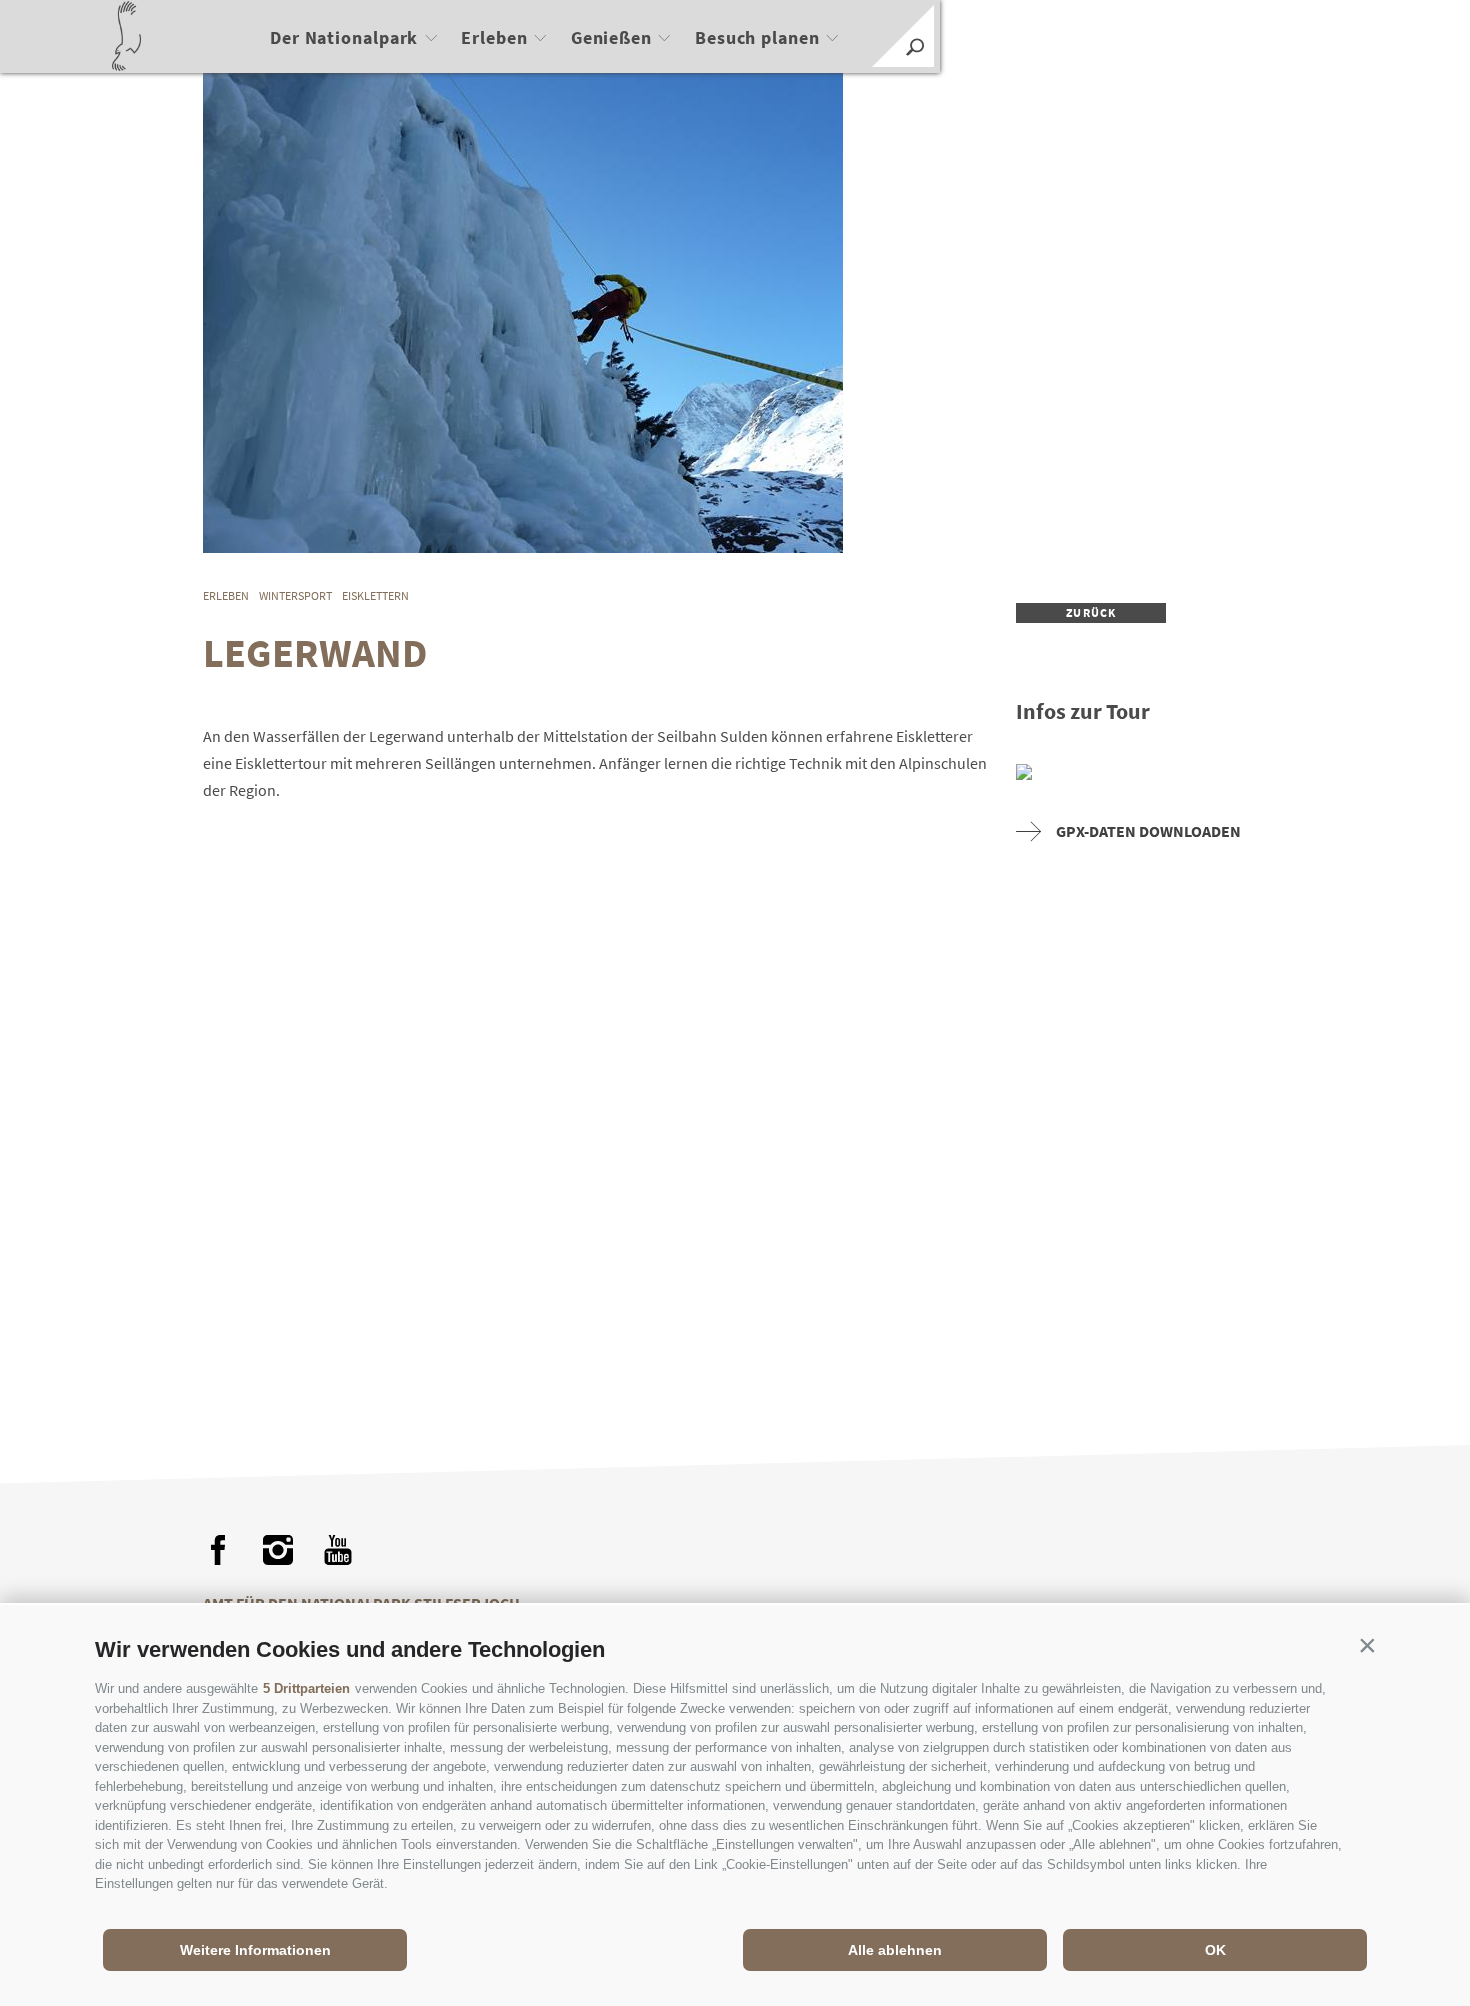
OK (1215, 1950)
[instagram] (278, 1550)
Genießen (611, 37)
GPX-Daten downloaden (1148, 831)
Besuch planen (757, 37)
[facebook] (218, 1550)
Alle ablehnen (895, 1950)
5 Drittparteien (306, 1688)
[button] (1367, 1645)
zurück (1091, 612)
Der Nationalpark (344, 37)
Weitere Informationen (255, 1950)
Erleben (494, 37)
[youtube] (338, 1550)
